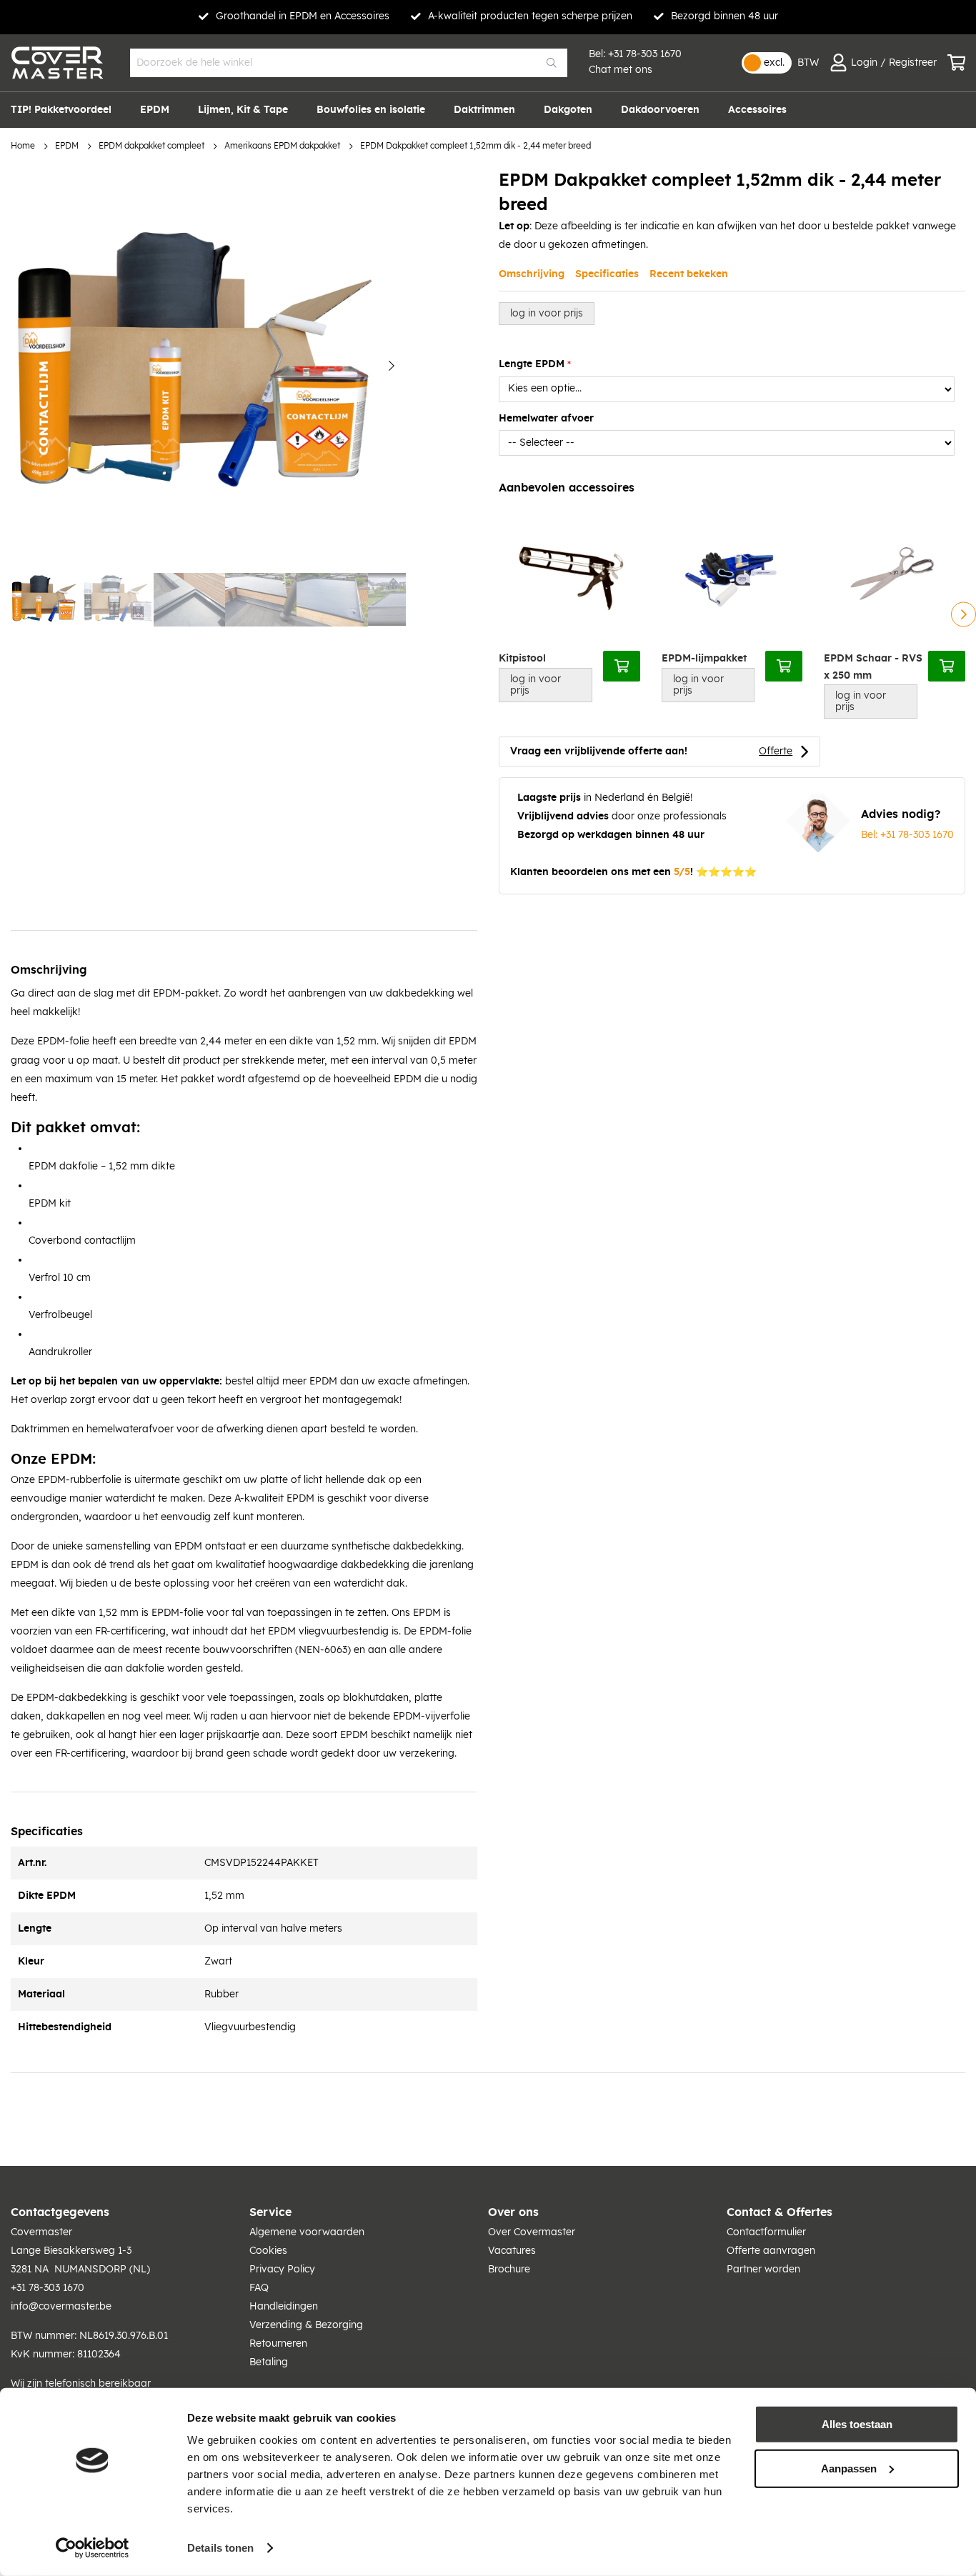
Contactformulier (766, 2232)
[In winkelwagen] (622, 666)
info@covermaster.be (61, 2307)
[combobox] (349, 63)
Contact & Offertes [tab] (780, 2212)
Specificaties (607, 274)
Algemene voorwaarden (307, 2232)
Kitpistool (522, 659)
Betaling (269, 2362)
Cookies (268, 2251)
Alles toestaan (857, 2424)
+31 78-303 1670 (645, 54)
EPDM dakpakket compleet (151, 146)
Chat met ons (621, 70)
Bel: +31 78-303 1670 (907, 835)
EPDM (67, 146)
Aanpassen (849, 2468)
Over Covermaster (532, 2232)
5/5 (682, 872)
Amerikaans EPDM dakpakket (282, 146)
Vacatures (512, 2251)
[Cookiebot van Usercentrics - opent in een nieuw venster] (93, 2548)
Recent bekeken (689, 274)
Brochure (509, 2270)
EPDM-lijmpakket (704, 659)
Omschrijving (532, 274)
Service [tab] (270, 2212)
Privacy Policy (282, 2270)
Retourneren (278, 2344)
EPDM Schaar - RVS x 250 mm (873, 667)
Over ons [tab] (513, 2212)
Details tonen (220, 2548)
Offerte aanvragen (771, 2251)
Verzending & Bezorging (306, 2325)
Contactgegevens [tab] (60, 2212)
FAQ (259, 2288)
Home (23, 146)
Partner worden (763, 2270)
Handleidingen (284, 2307)
